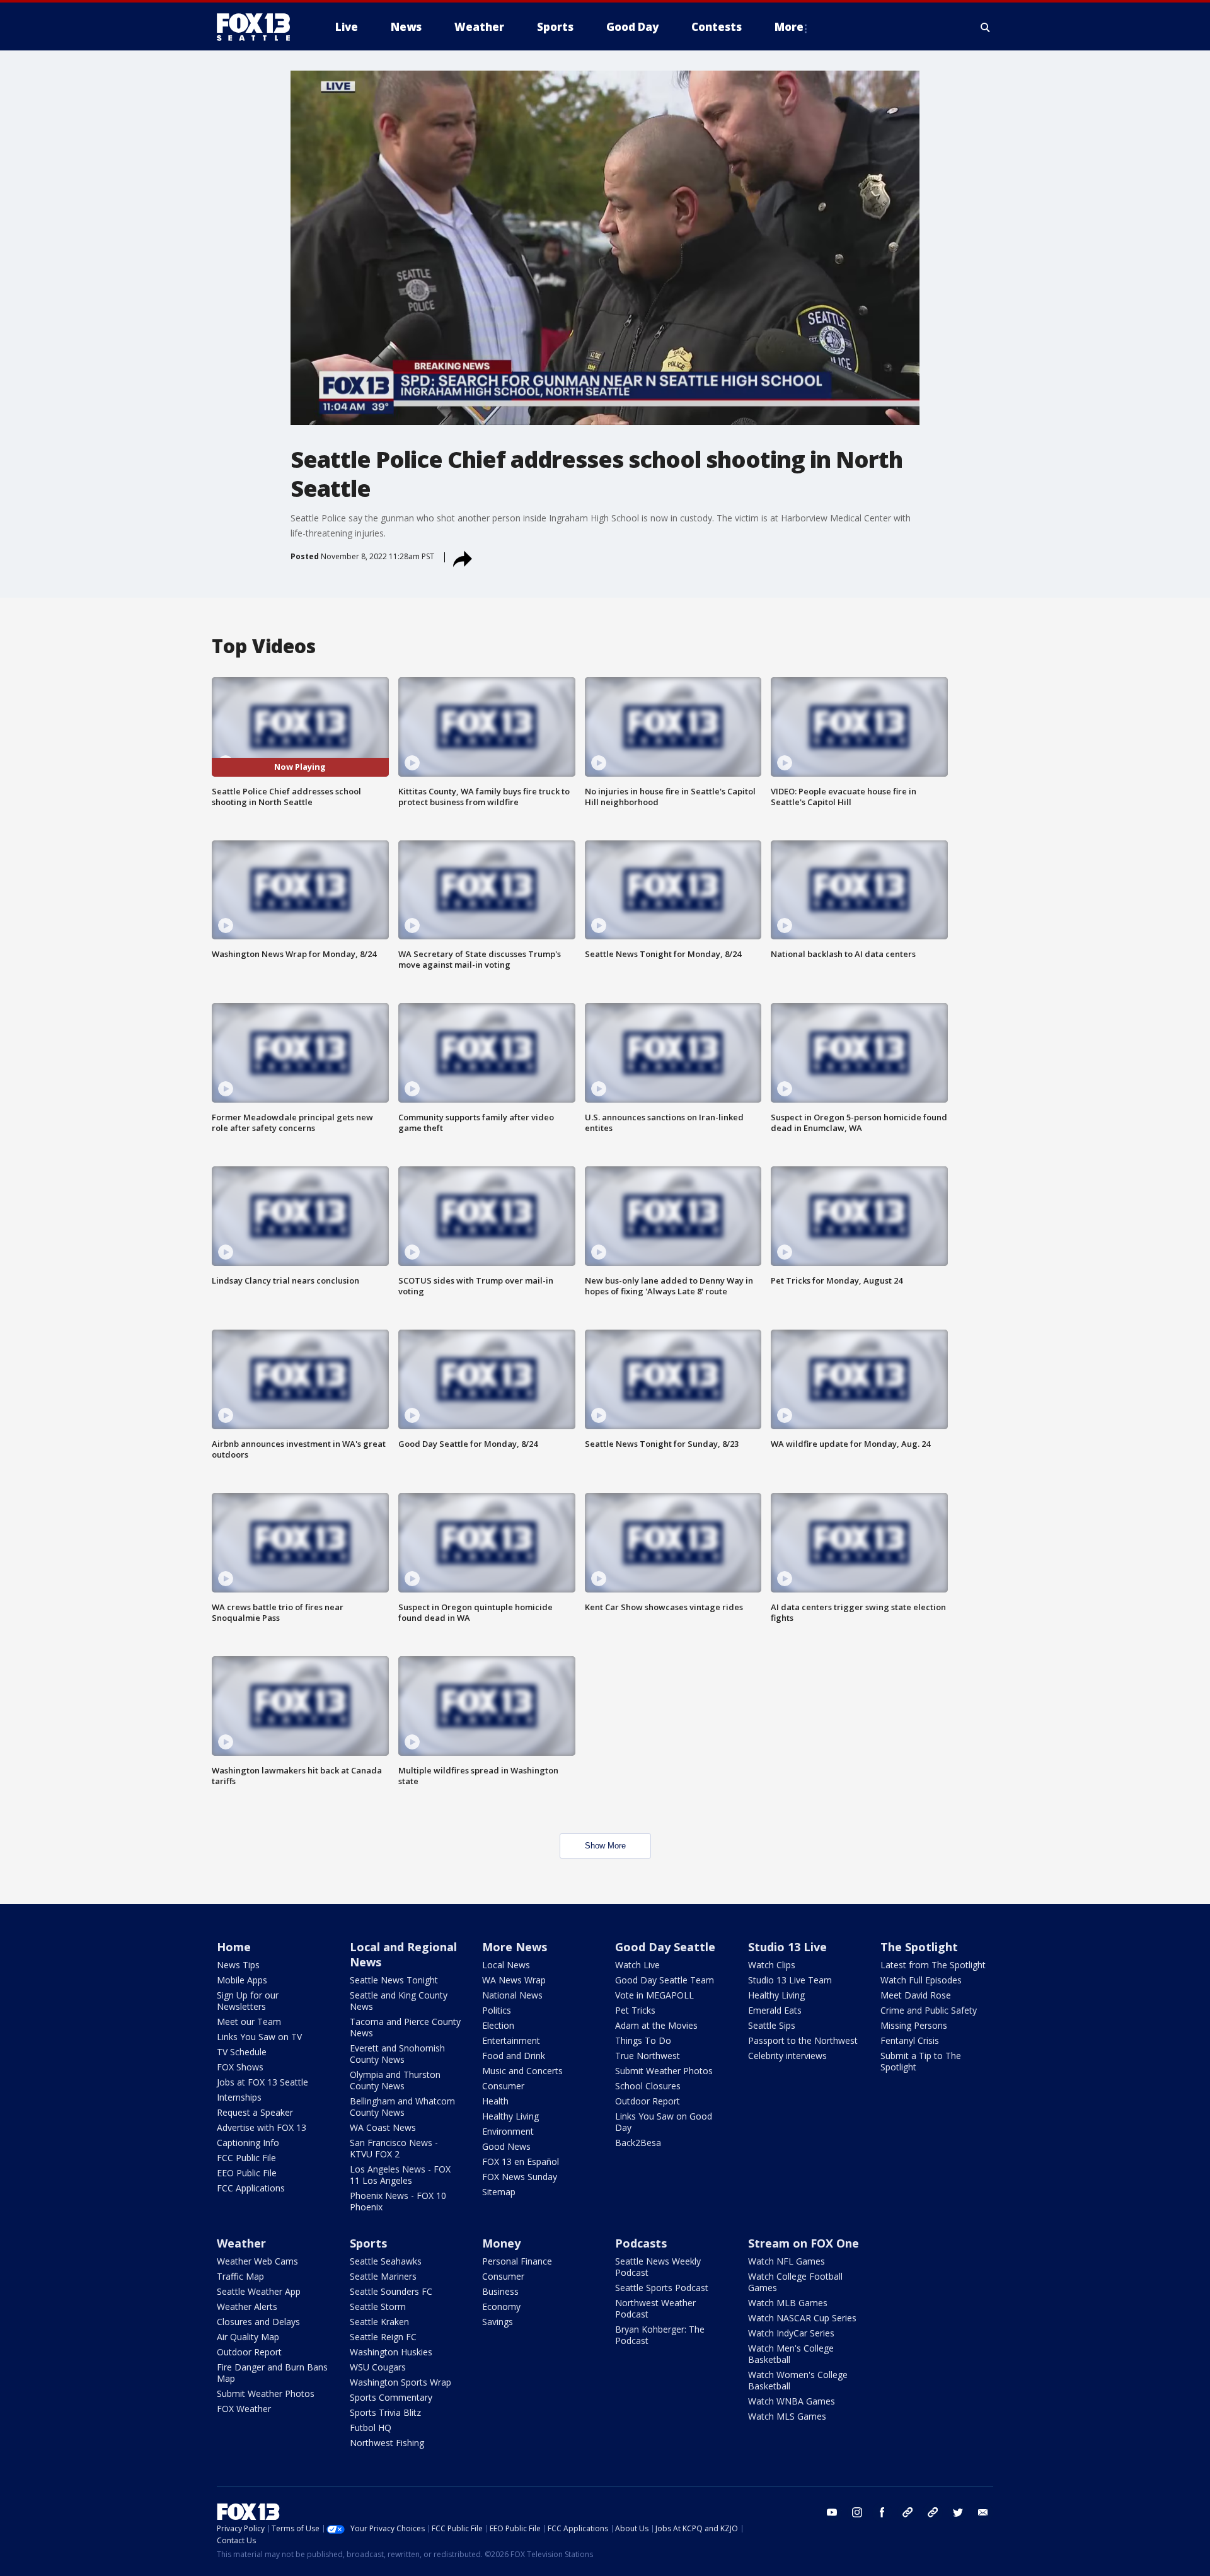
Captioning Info (248, 2143)
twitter (958, 2512)
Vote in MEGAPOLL (654, 1995)
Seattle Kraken (379, 2322)
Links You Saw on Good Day (664, 2122)
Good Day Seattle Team (665, 1980)
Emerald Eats (775, 2010)
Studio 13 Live (787, 1947)
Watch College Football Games (795, 2282)
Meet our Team (249, 2022)
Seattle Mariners (383, 2276)
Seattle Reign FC (383, 2337)
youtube (832, 2512)
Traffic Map (240, 2276)
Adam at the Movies (656, 2025)
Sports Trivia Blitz (385, 2412)
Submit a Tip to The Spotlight (921, 2061)
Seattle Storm (378, 2306)
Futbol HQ (371, 2428)
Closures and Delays (258, 2322)
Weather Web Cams (257, 2261)
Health (495, 2101)
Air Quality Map (248, 2337)
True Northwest (648, 2056)
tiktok (907, 2512)
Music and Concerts (522, 2071)
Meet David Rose (916, 1995)
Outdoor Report (648, 2101)
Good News (506, 2146)
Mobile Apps (242, 1980)
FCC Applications (251, 2188)
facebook (882, 2512)
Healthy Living (510, 2116)
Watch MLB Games (788, 2303)
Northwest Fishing (387, 2443)
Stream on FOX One (804, 2243)
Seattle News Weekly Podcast (658, 2267)
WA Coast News (383, 2127)
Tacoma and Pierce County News (405, 2027)
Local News (506, 1965)
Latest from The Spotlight (933, 1965)
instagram (857, 2512)
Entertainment (511, 2040)
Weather (241, 2243)
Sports (368, 2243)
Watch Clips (772, 1965)
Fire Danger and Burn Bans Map (272, 2373)
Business (500, 2291)
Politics (497, 2010)
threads (933, 2512)
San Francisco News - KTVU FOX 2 (394, 2148)
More (789, 27)
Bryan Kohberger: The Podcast (660, 2335)
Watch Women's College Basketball (798, 2380)
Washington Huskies (391, 2352)
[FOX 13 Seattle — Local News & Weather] (258, 27)
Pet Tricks (635, 2010)
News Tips (238, 1965)
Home (234, 1947)
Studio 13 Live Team (790, 1980)
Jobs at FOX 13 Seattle (262, 2082)
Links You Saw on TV (259, 2037)
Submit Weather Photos (664, 2071)
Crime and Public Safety (929, 2010)
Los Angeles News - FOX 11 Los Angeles (400, 2175)
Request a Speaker (255, 2112)
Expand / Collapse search (986, 27)
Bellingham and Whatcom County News (402, 2107)
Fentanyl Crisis (910, 2040)
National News (512, 1995)
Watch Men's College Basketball (791, 2354)
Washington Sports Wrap (400, 2382)
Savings (498, 2322)
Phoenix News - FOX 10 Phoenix (398, 2201)
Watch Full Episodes (921, 1980)
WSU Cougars (378, 2367)
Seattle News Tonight (394, 1980)
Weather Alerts (247, 2306)
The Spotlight (919, 1947)
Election (498, 2025)
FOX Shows (240, 2067)
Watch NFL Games (786, 2261)
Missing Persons (914, 2025)
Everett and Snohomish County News (397, 2054)
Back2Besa (638, 2143)
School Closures (648, 2086)
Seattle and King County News (399, 2001)
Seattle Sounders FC (391, 2291)
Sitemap (499, 2192)
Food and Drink (514, 2056)
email (983, 2512)
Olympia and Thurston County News (395, 2080)
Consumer (503, 2086)
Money (501, 2243)
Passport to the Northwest (803, 2040)
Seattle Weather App (259, 2291)
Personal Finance (517, 2261)
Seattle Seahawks (386, 2261)
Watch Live (637, 1965)
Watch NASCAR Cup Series (802, 2318)
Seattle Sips (772, 2025)
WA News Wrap (514, 1980)
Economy (501, 2306)
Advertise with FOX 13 (262, 2127)
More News (515, 1947)
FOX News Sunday (520, 2177)
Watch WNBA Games (792, 2401)
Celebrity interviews (787, 2056)
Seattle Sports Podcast (662, 2288)
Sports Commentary (391, 2397)
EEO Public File (247, 2173)
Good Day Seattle (665, 1947)
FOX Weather (244, 2409)
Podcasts (641, 2243)
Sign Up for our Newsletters (248, 2001)
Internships (239, 2097)
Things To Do (643, 2040)
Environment (508, 2131)
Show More (605, 1846)
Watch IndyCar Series (791, 2333)
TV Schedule (242, 2052)
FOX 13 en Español (521, 2161)
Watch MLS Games (787, 2416)
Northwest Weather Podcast (655, 2308)
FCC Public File (246, 2158)
